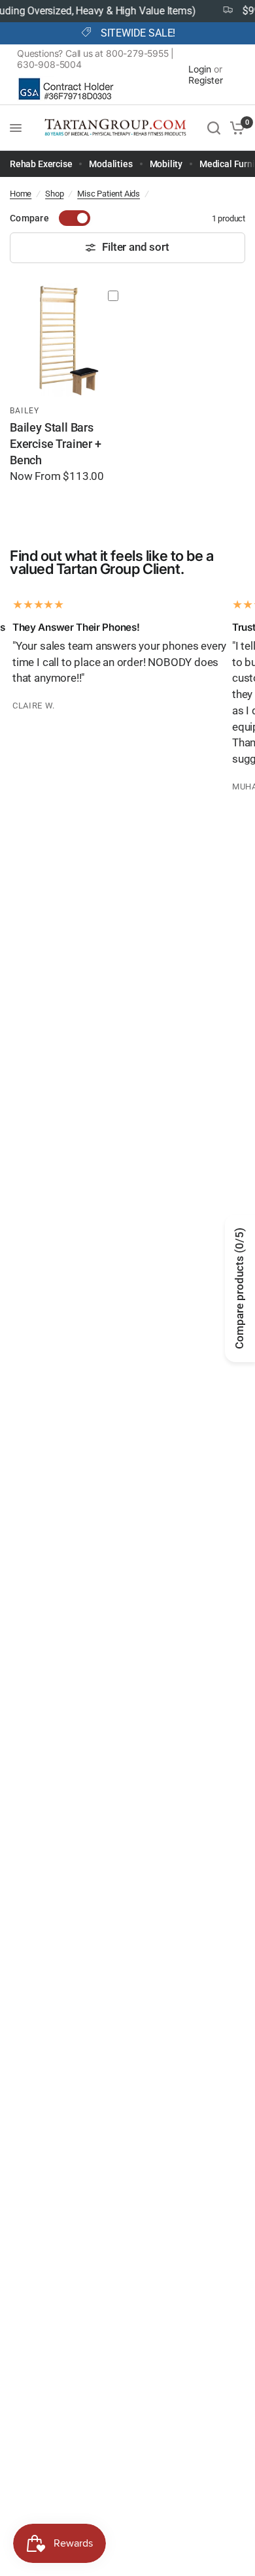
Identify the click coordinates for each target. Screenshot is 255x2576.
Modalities (110, 164)
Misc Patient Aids (109, 194)
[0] (235, 128)
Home (21, 194)
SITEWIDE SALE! (138, 33)
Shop (54, 194)
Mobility (166, 164)
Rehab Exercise (41, 164)
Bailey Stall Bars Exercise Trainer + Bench (56, 444)
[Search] (214, 128)
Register (206, 80)
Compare (29, 218)
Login (200, 69)
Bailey (25, 411)
